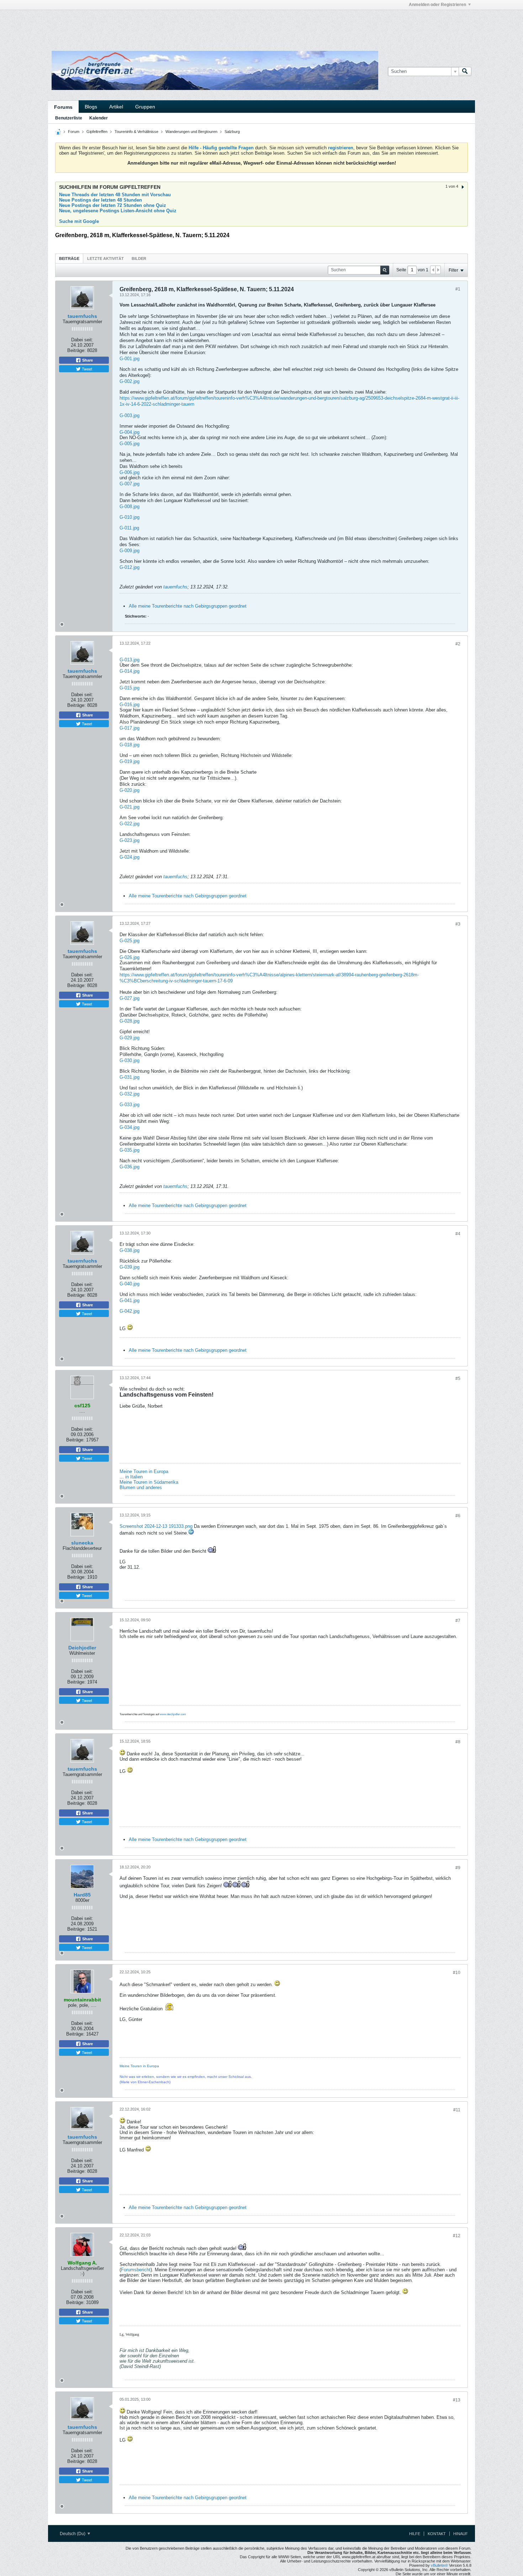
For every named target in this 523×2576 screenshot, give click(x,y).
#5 (458, 1378)
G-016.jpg (130, 705)
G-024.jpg (130, 857)
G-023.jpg (130, 840)
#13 (457, 2400)
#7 (458, 1621)
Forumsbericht (136, 2270)
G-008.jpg (130, 506)
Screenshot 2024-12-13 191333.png (156, 1526)
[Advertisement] (155, 26)
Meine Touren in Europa (144, 1471)
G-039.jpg (130, 1267)
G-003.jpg (130, 415)
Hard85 (82, 1895)
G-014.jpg (130, 671)
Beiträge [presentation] (69, 258)
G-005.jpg (130, 444)
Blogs (91, 107)
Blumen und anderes (141, 1487)
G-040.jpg (130, 1284)
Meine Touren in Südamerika (149, 1482)
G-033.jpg (130, 1105)
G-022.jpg (130, 824)
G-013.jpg (130, 660)
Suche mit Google (79, 221)
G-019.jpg (130, 761)
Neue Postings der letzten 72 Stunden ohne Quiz (113, 205)
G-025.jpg (130, 941)
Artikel (116, 107)
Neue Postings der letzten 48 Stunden (101, 200)
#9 (458, 1868)
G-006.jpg (130, 472)
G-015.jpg (130, 688)
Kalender (99, 118)
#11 (457, 2110)
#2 (458, 644)
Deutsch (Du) (73, 2534)
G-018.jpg (130, 745)
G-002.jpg (130, 381)
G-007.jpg (130, 484)
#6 (458, 1516)
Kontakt (437, 2534)
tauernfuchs (82, 316)
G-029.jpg (130, 1038)
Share (87, 360)
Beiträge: (76, 350)
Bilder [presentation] (139, 258)
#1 (458, 289)
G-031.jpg (130, 1077)
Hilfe (415, 2534)
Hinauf (461, 2534)
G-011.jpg (129, 528)
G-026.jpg (130, 957)
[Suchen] (465, 71)
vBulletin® (439, 2565)
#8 (458, 1742)
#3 (458, 924)
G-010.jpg (130, 517)
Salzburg (232, 132)
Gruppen (145, 107)
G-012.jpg (130, 567)
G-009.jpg (130, 551)
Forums (63, 107)
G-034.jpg (130, 1127)
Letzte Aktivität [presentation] (105, 258)
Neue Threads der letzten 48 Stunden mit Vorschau (115, 195)
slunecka (82, 1543)
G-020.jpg (130, 790)
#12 (457, 2236)
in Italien (134, 1477)
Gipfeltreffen (97, 132)
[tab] (69, 258)
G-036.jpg (130, 1167)
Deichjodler (82, 1648)
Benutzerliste (69, 118)
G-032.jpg (130, 1094)
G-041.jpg (130, 1300)
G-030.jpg (130, 1060)
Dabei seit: (82, 340)
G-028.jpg (130, 1021)
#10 (457, 1973)
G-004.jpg (130, 432)
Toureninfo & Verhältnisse (136, 132)
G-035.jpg (130, 1150)
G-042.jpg (130, 1311)
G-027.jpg (130, 998)
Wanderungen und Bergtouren (191, 132)
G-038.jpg (130, 1250)
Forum (74, 132)
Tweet (86, 369)
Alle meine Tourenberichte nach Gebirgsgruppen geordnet (188, 606)
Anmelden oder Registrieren (437, 5)
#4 (458, 1234)
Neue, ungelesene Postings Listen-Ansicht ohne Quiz (118, 211)
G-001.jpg (130, 359)
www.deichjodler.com (173, 1714)
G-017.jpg (130, 728)
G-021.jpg (130, 807)
